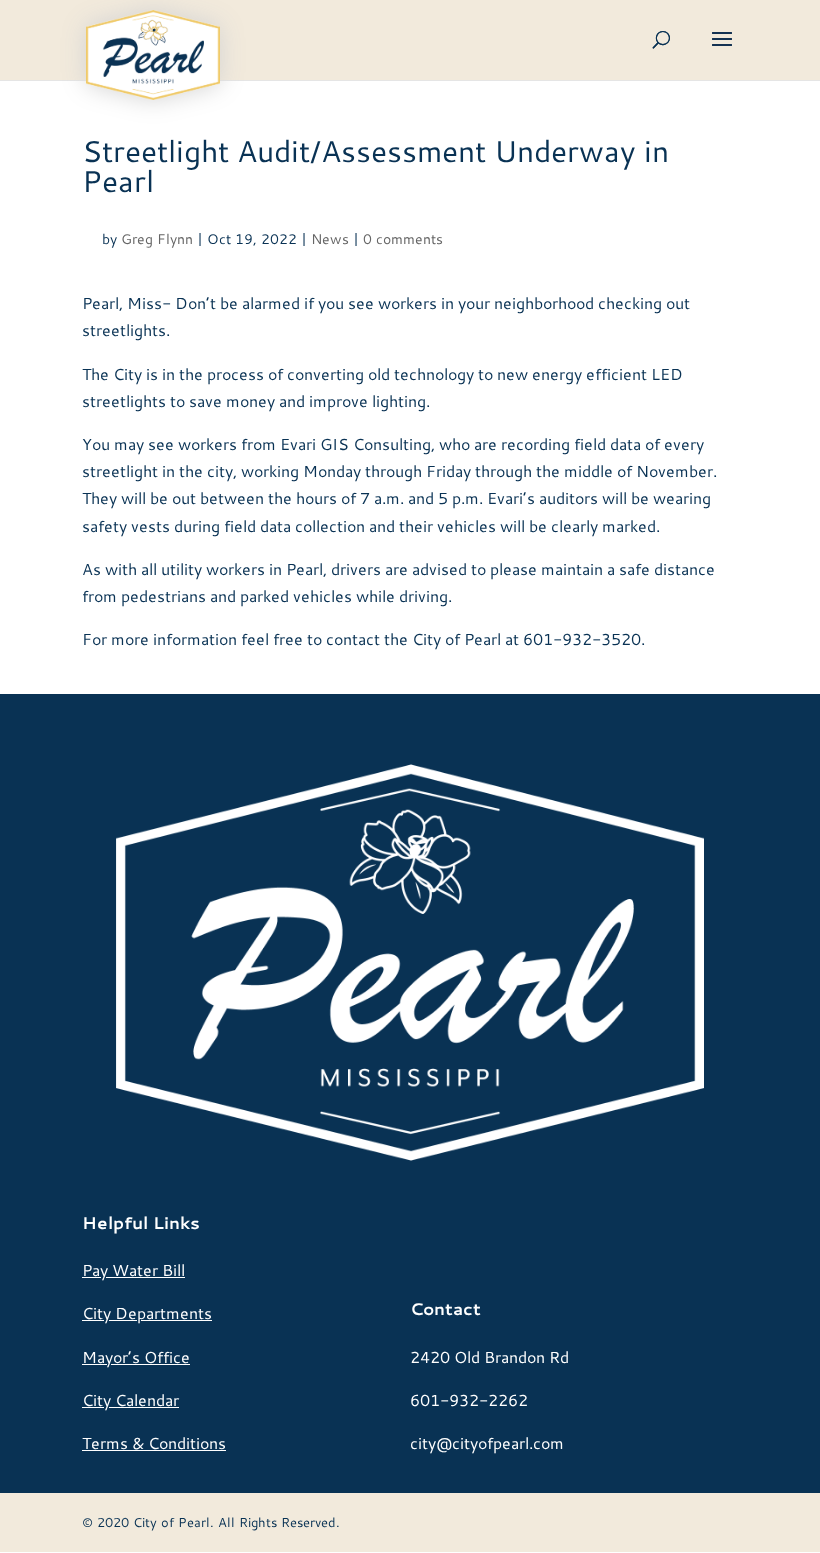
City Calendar (130, 1399)
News (330, 239)
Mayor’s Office (136, 1356)
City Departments (147, 1312)
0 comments (403, 239)
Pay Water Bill (133, 1269)
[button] (722, 52)
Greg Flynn (157, 239)
